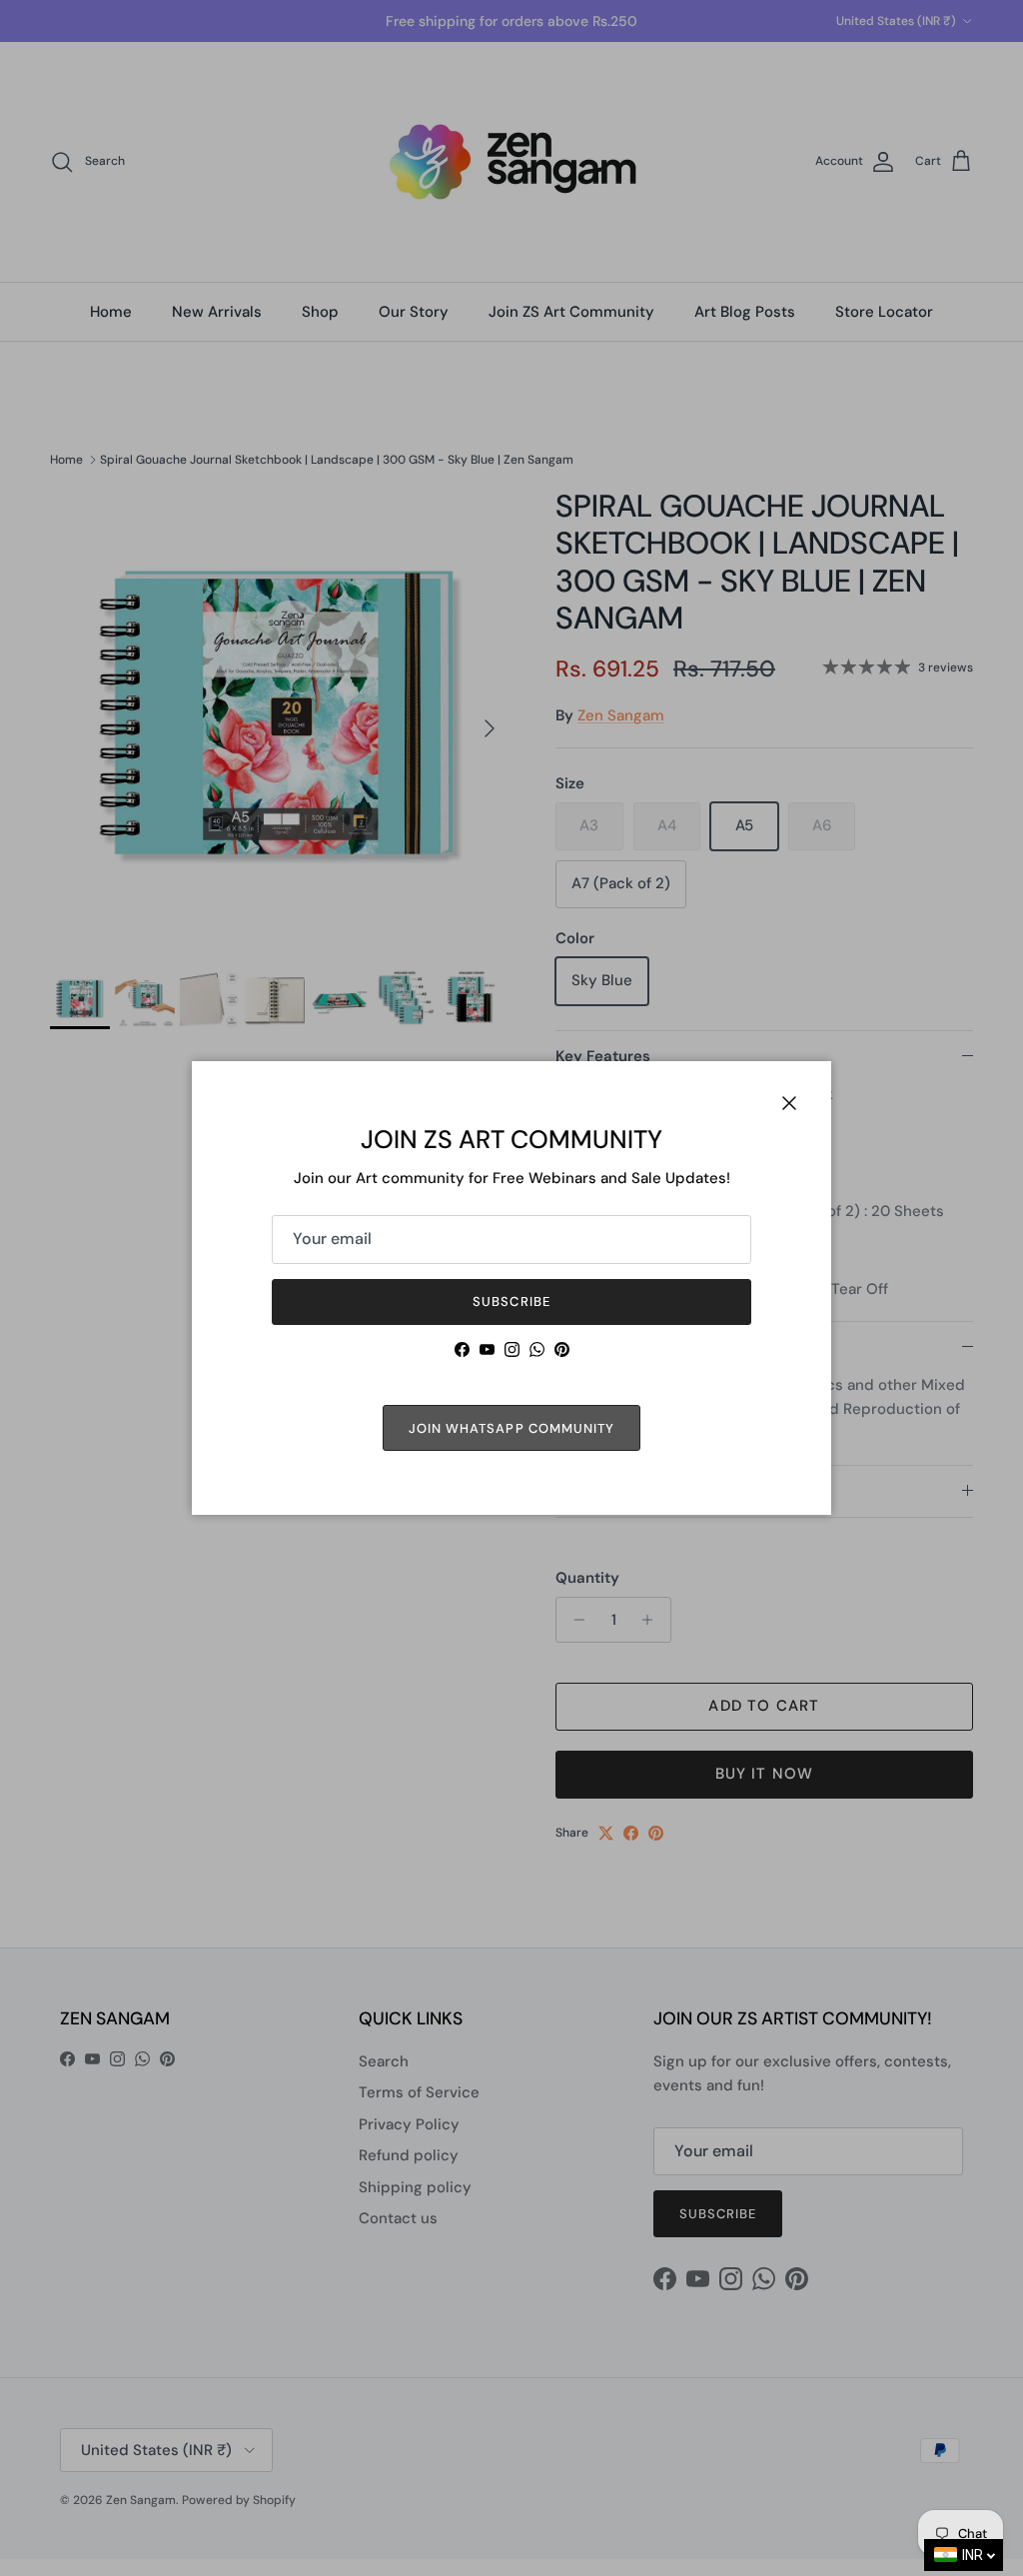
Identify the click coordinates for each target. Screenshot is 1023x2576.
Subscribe (511, 1301)
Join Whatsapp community (511, 1428)
